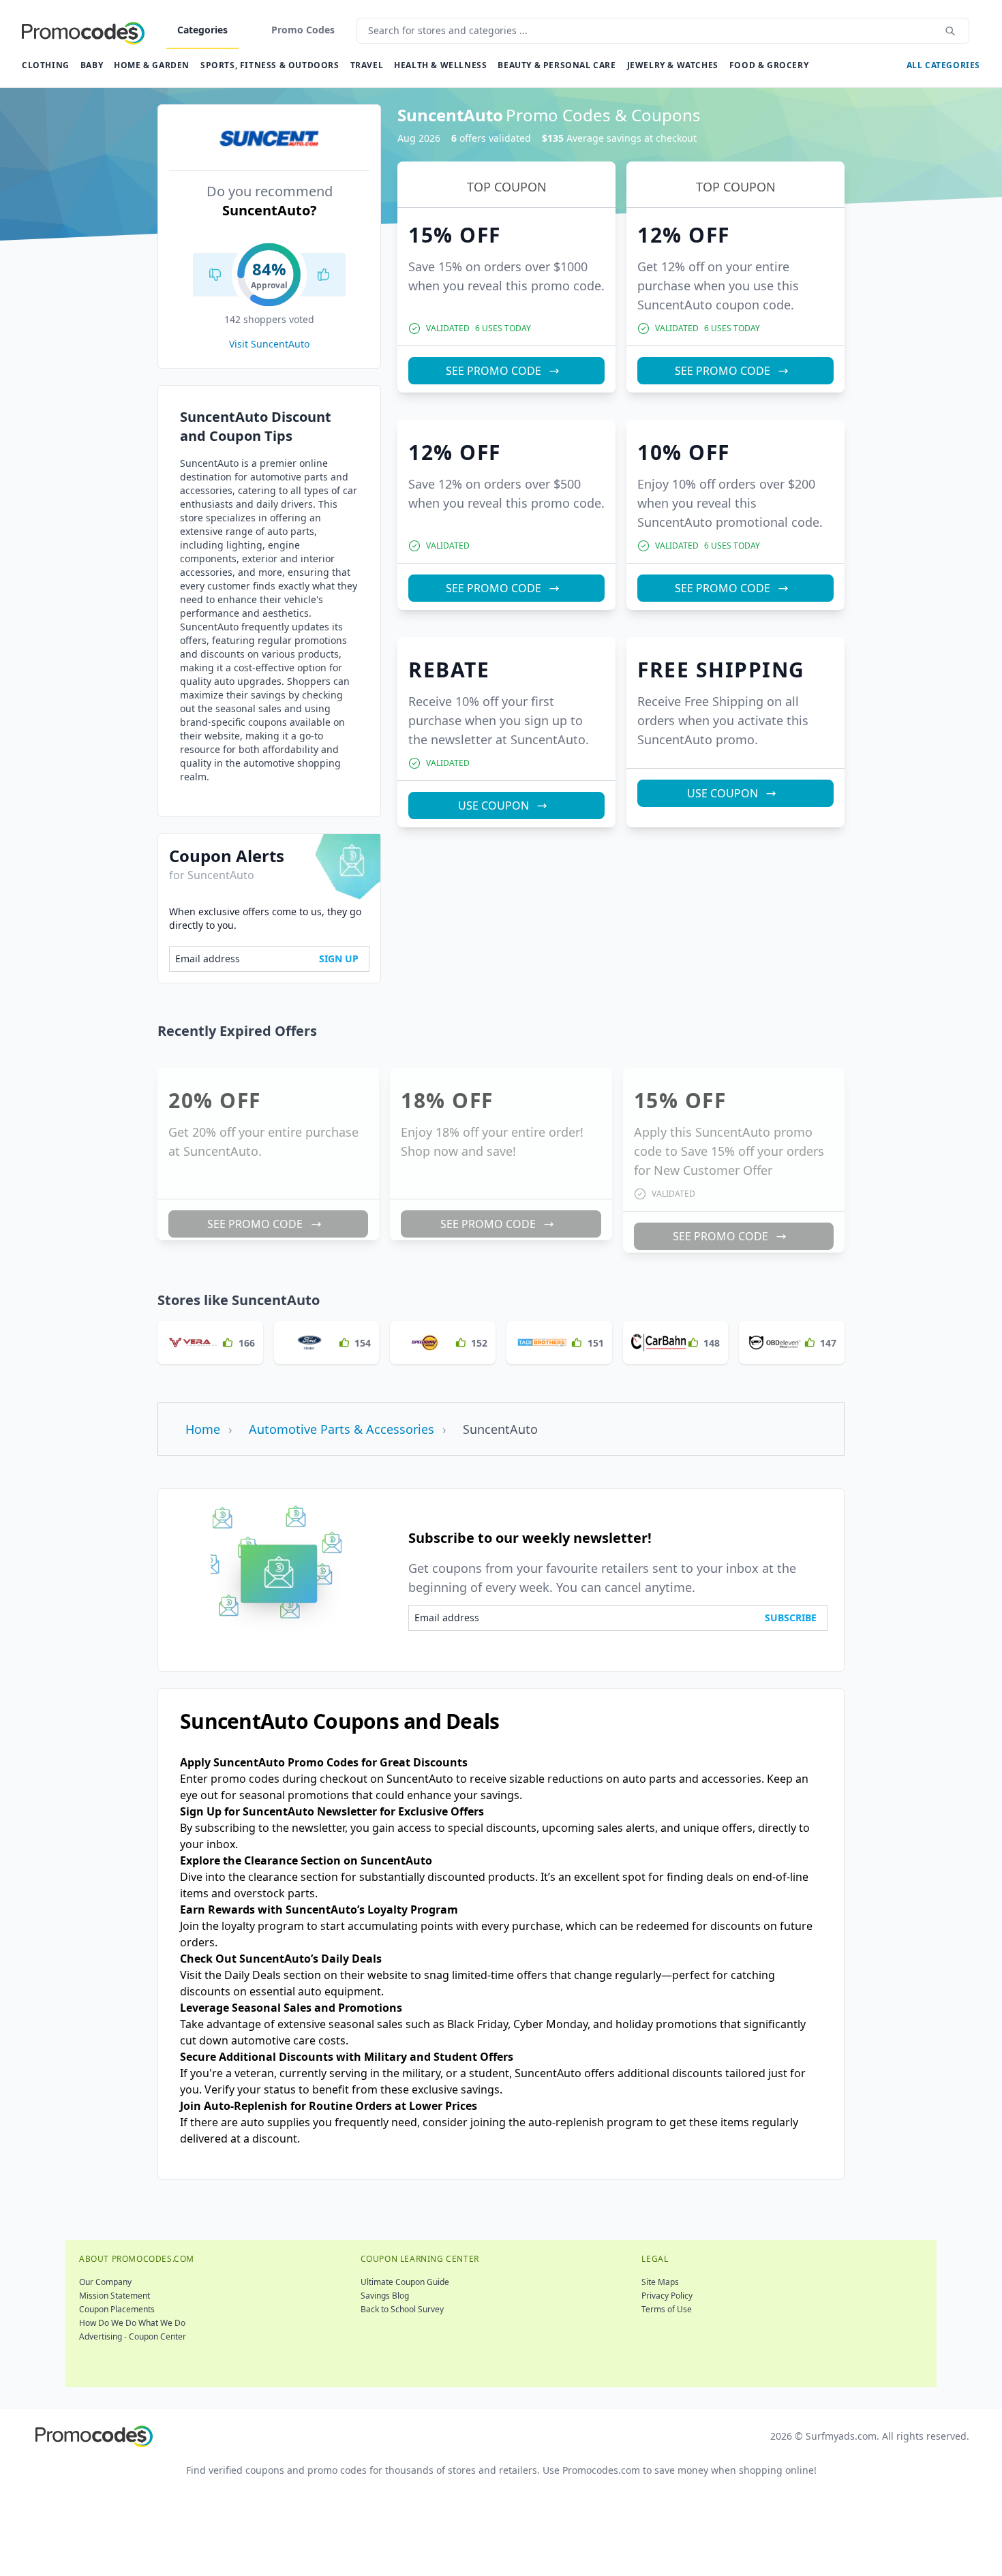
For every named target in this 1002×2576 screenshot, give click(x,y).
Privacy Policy (667, 2296)
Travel (367, 65)
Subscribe (791, 1617)
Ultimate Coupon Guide (405, 2282)
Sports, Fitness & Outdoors (270, 65)
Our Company (105, 2282)
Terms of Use (667, 2309)
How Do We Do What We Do (132, 2323)
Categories (202, 30)
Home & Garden (152, 65)
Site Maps (660, 2282)
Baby (92, 65)
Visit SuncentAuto (269, 344)
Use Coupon (494, 806)
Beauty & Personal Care (557, 65)
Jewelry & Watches (673, 65)
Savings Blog (385, 2296)
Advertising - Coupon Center (133, 2336)
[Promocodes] (83, 31)
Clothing (46, 65)
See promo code (494, 371)
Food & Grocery (769, 65)
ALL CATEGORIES (943, 65)
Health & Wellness (440, 65)
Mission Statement (115, 2296)
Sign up (339, 959)
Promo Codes (303, 30)
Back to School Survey (402, 2309)
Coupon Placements (117, 2309)
